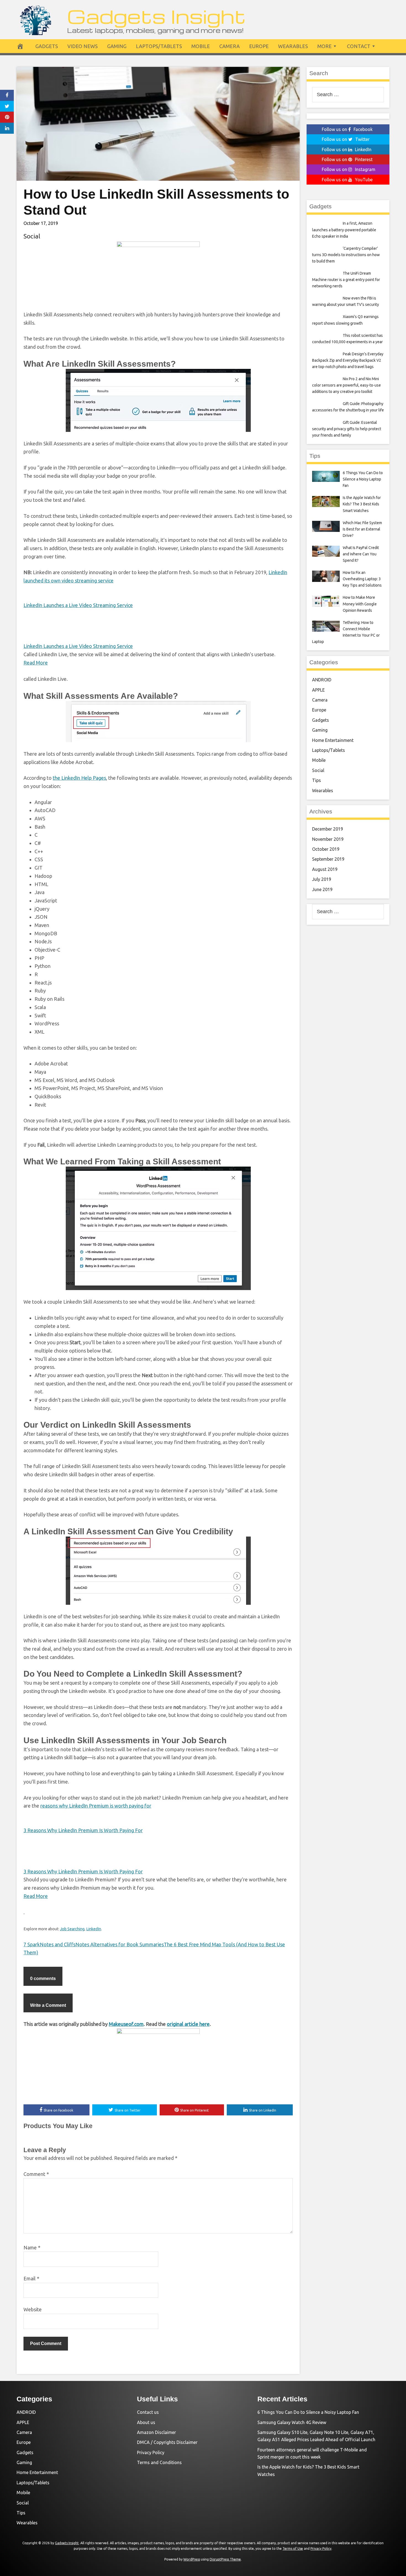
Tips (317, 780)
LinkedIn (94, 1929)
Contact (359, 46)
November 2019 (328, 839)
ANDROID (322, 680)
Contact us (148, 2412)
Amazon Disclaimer (156, 2432)
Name (32, 2247)
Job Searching (72, 1929)
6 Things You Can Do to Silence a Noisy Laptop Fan (308, 2412)
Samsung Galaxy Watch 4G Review (292, 2422)
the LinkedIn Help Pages (79, 778)
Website (33, 2309)
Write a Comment (48, 2005)
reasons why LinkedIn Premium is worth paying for (96, 1806)
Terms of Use (293, 2549)
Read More (36, 663)
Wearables (293, 46)
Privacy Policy (151, 2452)
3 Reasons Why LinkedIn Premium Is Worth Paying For (83, 1830)
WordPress (192, 2559)
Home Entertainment (333, 740)
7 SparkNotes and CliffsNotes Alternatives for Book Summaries (94, 1944)
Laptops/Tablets (159, 46)
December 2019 (328, 829)
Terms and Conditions (159, 2462)
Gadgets (47, 46)
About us (146, 2422)
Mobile (201, 46)
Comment (36, 2174)
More (325, 46)
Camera (230, 46)
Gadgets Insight (156, 16)
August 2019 (325, 869)
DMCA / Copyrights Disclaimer (167, 2442)
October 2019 (326, 849)
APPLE (318, 690)
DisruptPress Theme (225, 2559)
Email (31, 2278)
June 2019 (322, 889)
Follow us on (347, 129)
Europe (259, 46)
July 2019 (322, 879)
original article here (188, 2024)
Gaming (117, 46)
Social (32, 236)
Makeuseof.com (126, 2024)
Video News (83, 46)
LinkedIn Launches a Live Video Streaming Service (78, 605)
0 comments (43, 1978)
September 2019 (328, 859)
